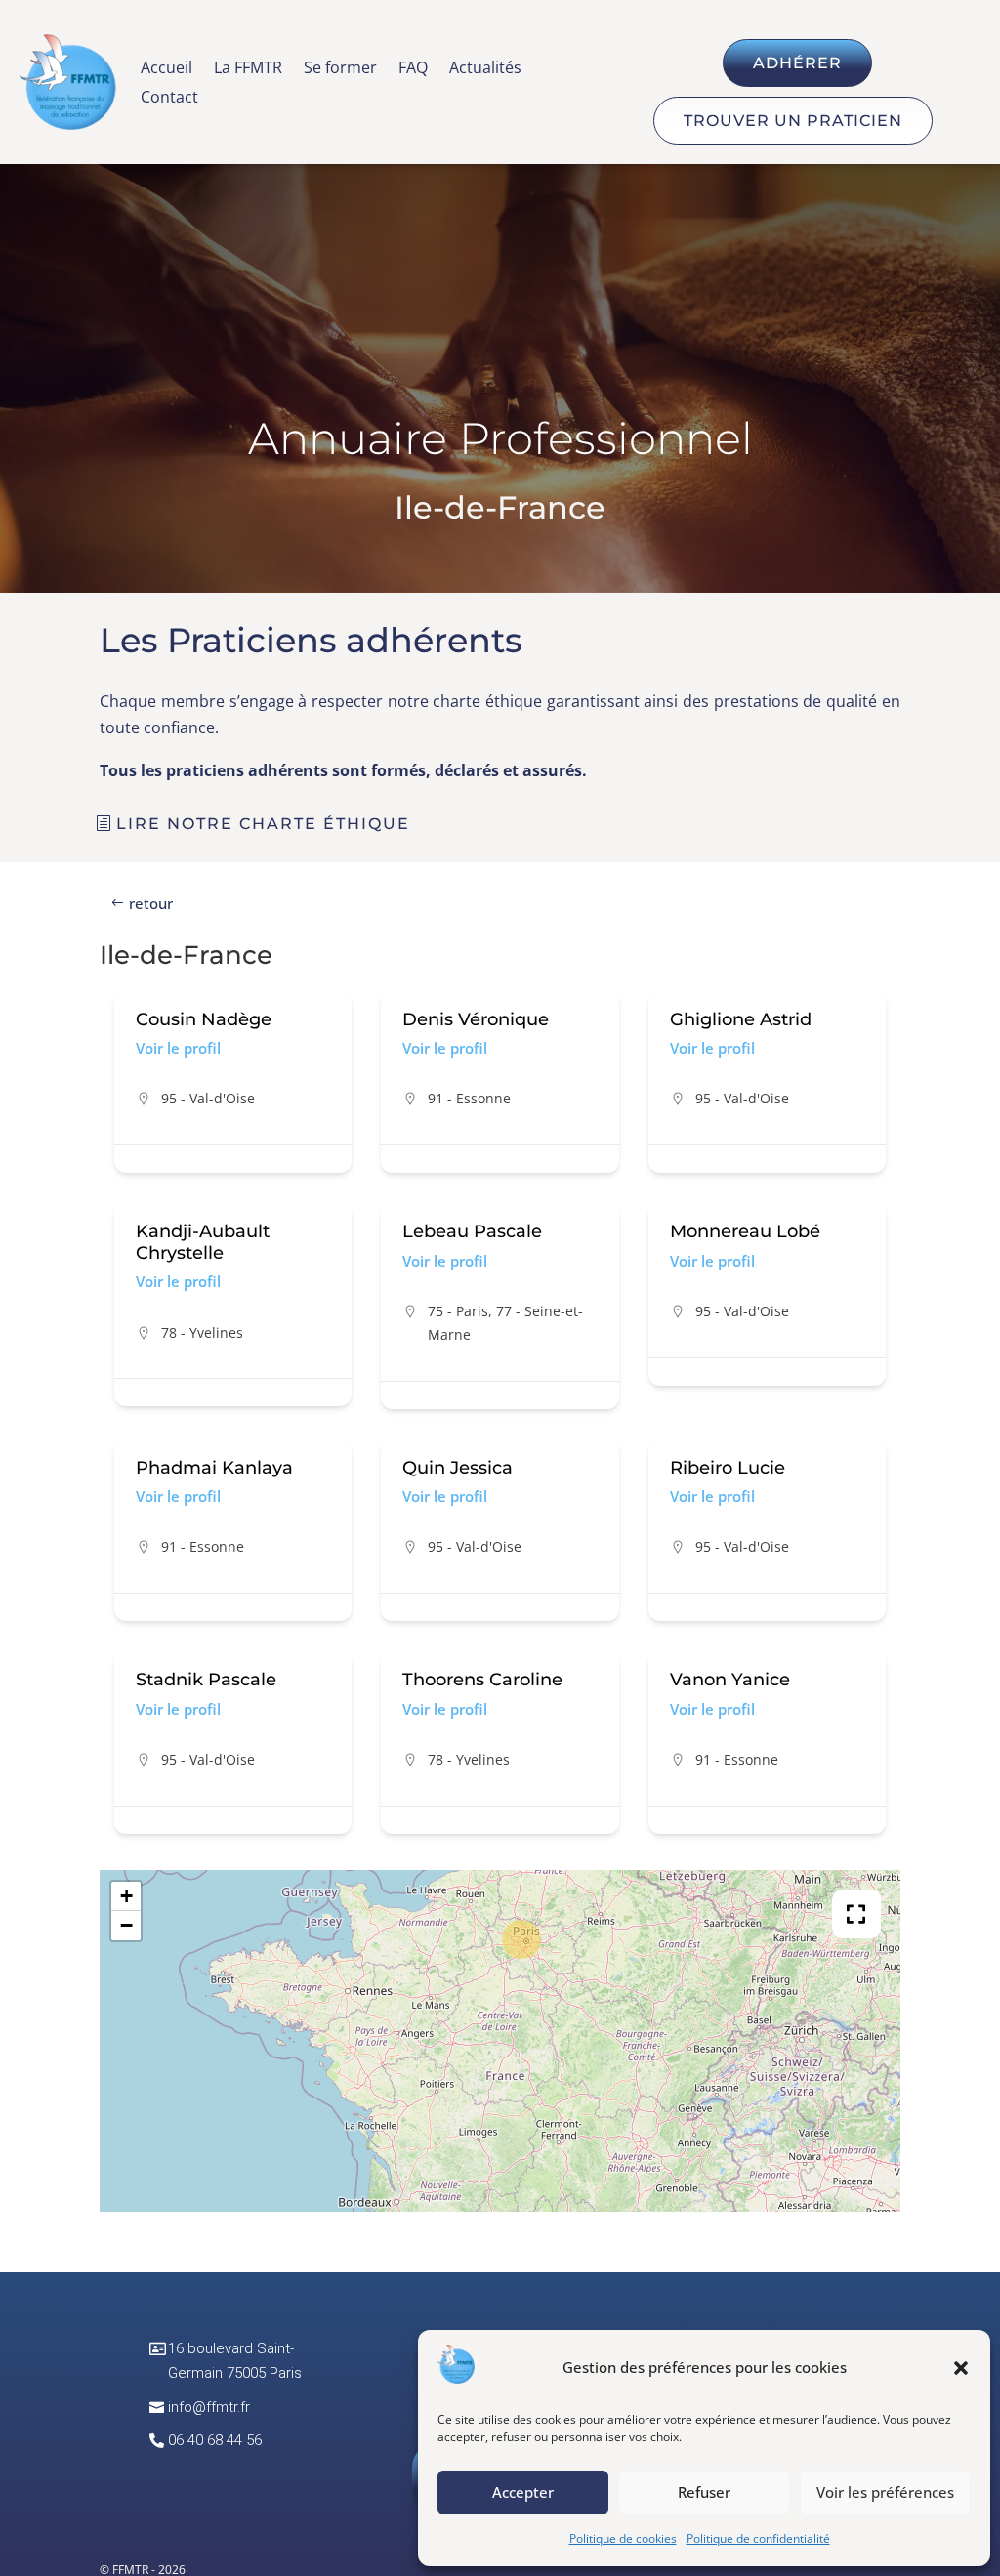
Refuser (704, 2492)
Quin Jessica (458, 1468)
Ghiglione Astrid (741, 1019)
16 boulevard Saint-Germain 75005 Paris (235, 2361)
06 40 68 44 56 (215, 2440)
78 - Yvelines (202, 1332)
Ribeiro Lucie (728, 1468)
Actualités (485, 69)
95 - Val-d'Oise (208, 1098)
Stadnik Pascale (206, 1680)
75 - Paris (458, 1311)
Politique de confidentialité (758, 2538)
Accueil (167, 69)
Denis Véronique (476, 1019)
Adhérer (797, 63)
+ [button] (126, 1896)
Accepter (523, 2492)
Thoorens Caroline (482, 1680)
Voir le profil (178, 1048)
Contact (169, 99)
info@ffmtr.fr (209, 2407)
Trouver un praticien (793, 121)
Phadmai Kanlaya (214, 1468)
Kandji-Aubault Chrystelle (203, 1242)
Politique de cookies (623, 2538)
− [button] (126, 1925)
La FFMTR (248, 69)
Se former (340, 69)
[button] (961, 2368)
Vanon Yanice (730, 1680)
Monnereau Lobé (745, 1231)
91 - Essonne (469, 1098)
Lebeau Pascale (472, 1231)
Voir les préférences (885, 2492)
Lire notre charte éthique (263, 824)
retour (151, 903)
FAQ (413, 69)
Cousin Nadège (204, 1019)
